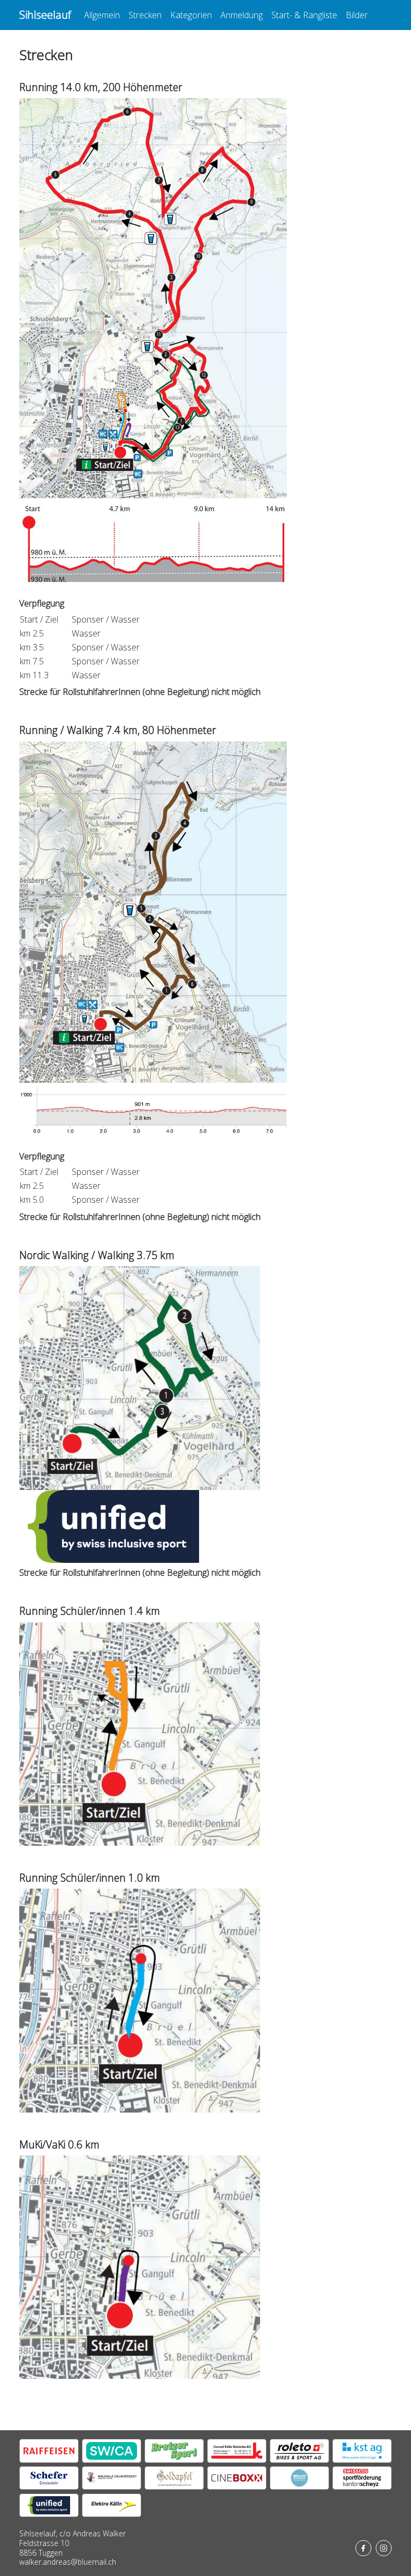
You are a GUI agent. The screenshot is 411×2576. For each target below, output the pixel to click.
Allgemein (102, 15)
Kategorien (191, 15)
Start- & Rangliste (304, 15)
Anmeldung (242, 15)
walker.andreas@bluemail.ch (68, 2562)
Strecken (145, 15)
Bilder (357, 15)
